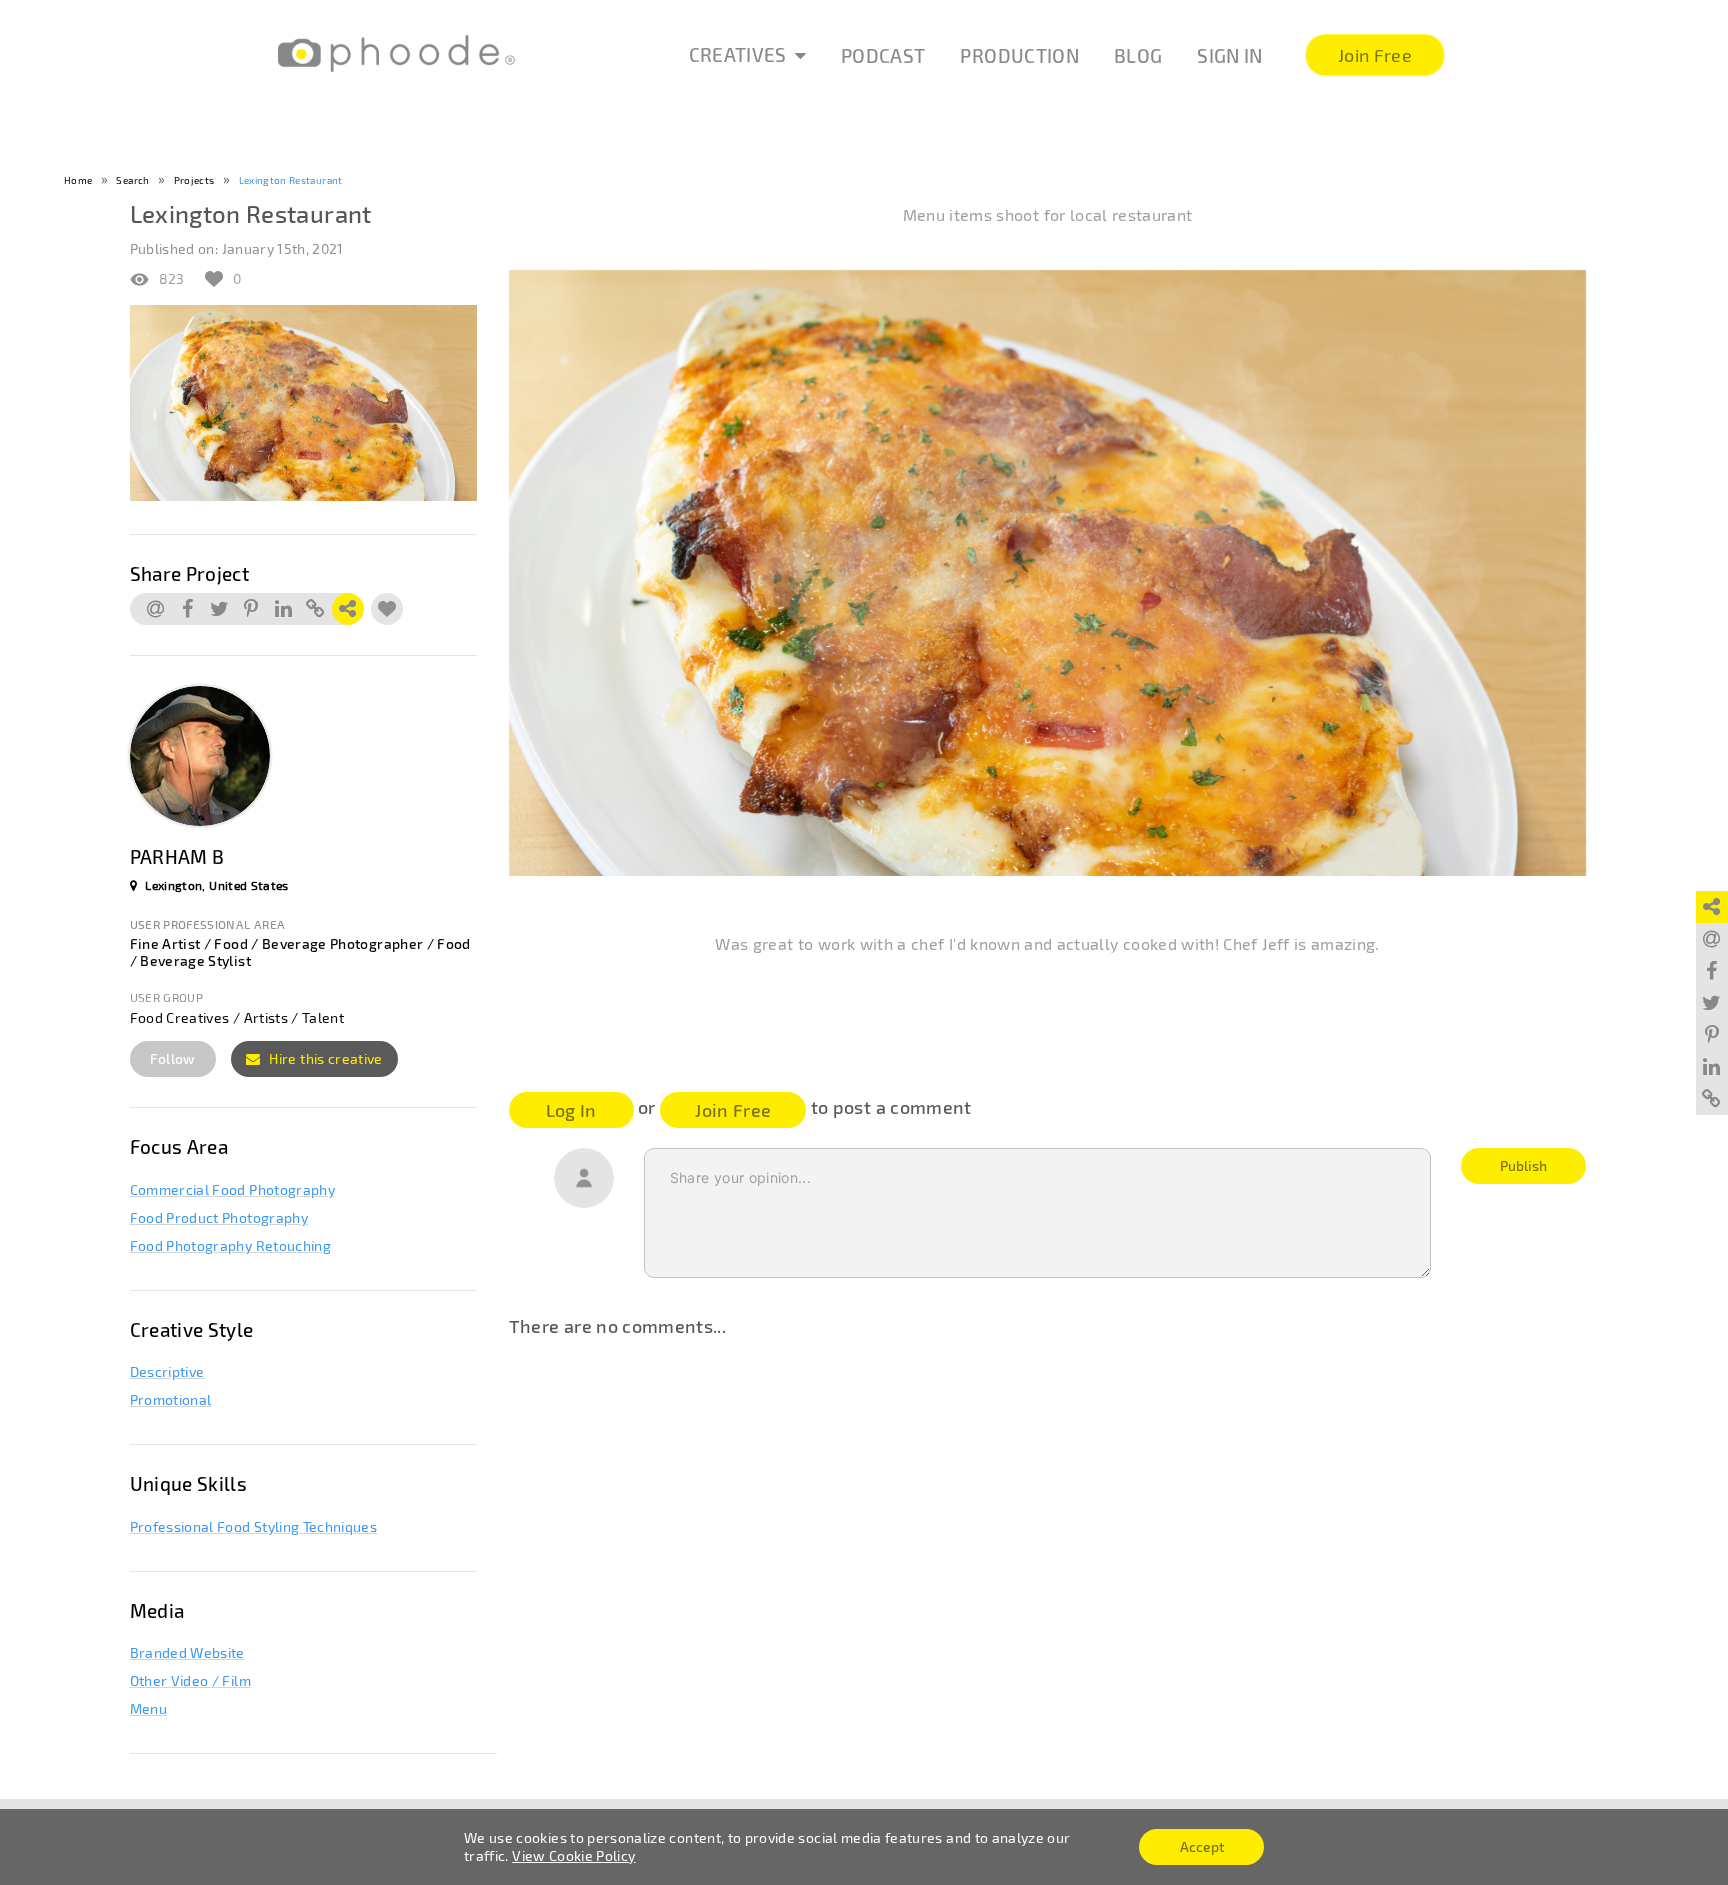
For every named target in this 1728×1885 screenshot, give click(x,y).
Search (132, 180)
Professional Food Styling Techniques (254, 1526)
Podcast (883, 55)
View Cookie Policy (573, 1855)
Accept (1202, 1846)
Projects (194, 180)
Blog (1138, 55)
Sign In (1229, 55)
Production (1019, 55)
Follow (173, 1058)
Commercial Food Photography (232, 1189)
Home (78, 180)
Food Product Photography (219, 1217)
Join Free (733, 1110)
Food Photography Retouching (230, 1245)
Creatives (738, 54)
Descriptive (167, 1371)
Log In (571, 1110)
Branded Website (187, 1652)
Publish (1523, 1165)
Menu (148, 1708)
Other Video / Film (190, 1680)
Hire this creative (324, 1058)
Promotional (171, 1399)
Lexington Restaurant (291, 180)
